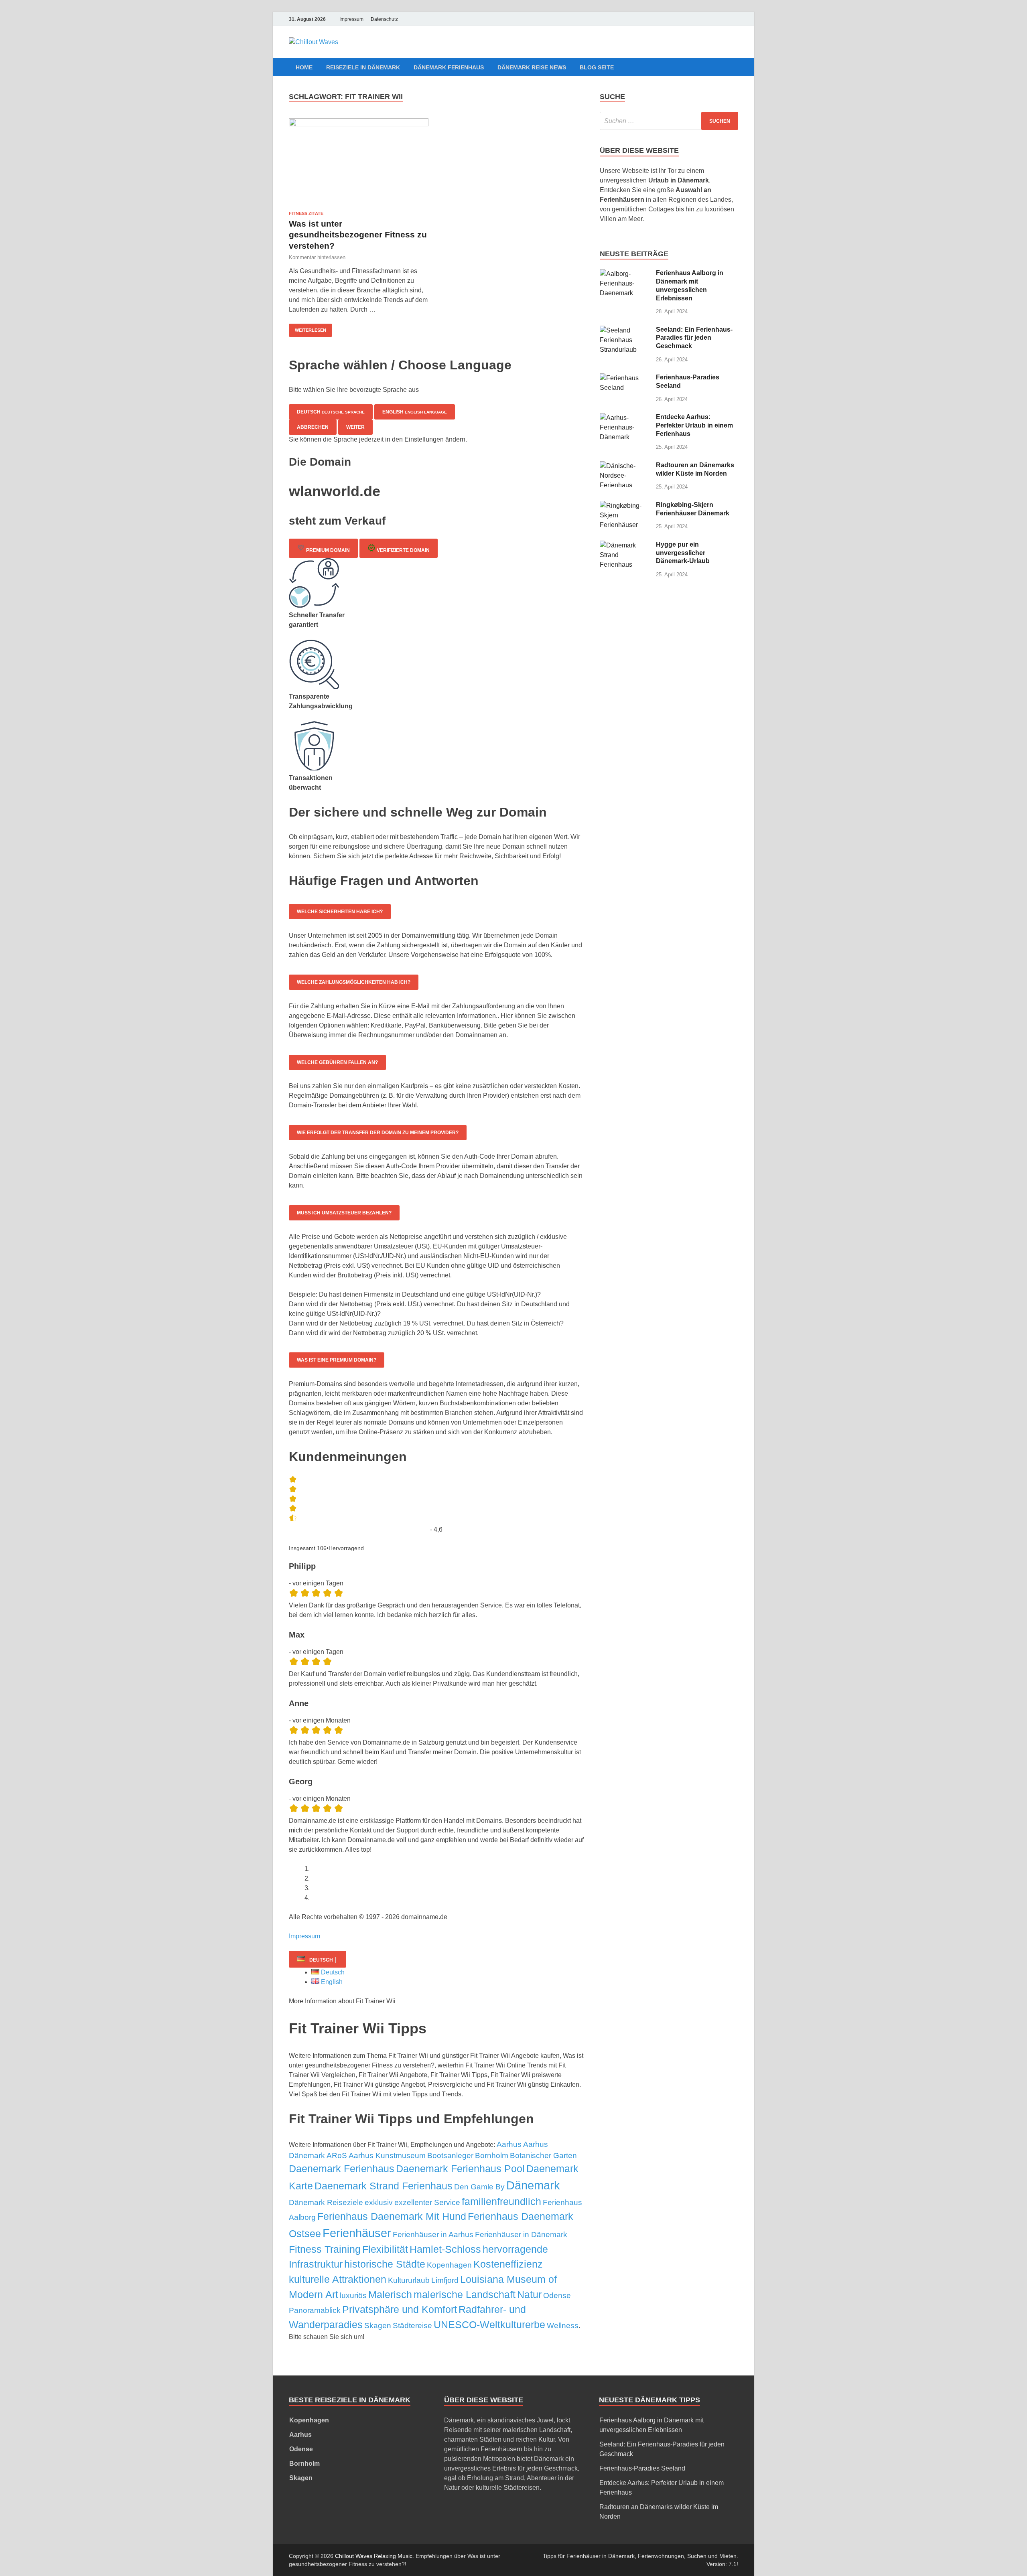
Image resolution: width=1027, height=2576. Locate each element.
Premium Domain (327, 550)
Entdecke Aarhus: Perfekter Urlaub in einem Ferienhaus (694, 425)
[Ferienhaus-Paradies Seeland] (625, 378)
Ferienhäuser (357, 2233)
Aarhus (509, 2144)
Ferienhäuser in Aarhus (433, 2234)
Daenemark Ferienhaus (342, 2169)
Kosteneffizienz (508, 2264)
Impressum (351, 19)
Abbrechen (313, 427)
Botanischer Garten (543, 2155)
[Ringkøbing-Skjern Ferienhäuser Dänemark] (625, 506)
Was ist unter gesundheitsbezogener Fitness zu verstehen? (358, 235)
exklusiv (379, 2202)
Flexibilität (385, 2249)
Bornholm (492, 2155)
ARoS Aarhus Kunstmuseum (376, 2155)
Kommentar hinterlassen (317, 257)
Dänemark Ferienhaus (449, 67)
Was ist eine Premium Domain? (337, 1360)
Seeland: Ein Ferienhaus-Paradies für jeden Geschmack (694, 338)
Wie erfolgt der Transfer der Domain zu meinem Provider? (378, 1133)
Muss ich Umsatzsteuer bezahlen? (344, 1213)
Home (304, 67)
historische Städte (385, 2264)
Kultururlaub (409, 2280)
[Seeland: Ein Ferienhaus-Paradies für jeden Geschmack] (625, 330)
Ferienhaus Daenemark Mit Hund (392, 2216)
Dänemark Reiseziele (326, 2202)
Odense (557, 2295)
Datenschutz (384, 19)
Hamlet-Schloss (445, 2249)
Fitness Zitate (306, 213)
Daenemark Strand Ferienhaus (384, 2186)
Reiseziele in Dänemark (363, 67)
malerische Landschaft (465, 2294)
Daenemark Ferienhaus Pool (460, 2169)
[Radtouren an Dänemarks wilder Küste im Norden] (625, 466)
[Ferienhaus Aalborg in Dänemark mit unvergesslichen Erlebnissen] (625, 274)
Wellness (563, 2326)
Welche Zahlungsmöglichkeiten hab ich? (354, 982)
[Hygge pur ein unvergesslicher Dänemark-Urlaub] (625, 545)
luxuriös (353, 2295)
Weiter (355, 427)
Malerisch (390, 2294)
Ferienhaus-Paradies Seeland (642, 2468)
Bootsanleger (450, 2155)
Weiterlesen (311, 330)
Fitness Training (325, 2249)
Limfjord (445, 2280)
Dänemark (533, 2185)
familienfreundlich (501, 2201)
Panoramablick (315, 2310)
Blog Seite (597, 67)
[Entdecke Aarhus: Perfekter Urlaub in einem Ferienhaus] (625, 418)
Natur (529, 2294)
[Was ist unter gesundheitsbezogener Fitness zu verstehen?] (359, 161)
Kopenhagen (449, 2265)
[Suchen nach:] (669, 121)
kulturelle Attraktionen (338, 2279)
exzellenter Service (427, 2202)
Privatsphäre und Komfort (400, 2309)
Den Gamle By (479, 2187)
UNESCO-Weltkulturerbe (489, 2325)
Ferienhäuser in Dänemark (521, 2234)
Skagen (378, 2326)
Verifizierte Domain (403, 550)
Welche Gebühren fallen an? (337, 1062)
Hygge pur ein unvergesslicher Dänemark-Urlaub (683, 553)
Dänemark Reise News (532, 67)
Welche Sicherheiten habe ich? (340, 912)
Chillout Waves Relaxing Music (374, 2556)
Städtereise (412, 2326)
